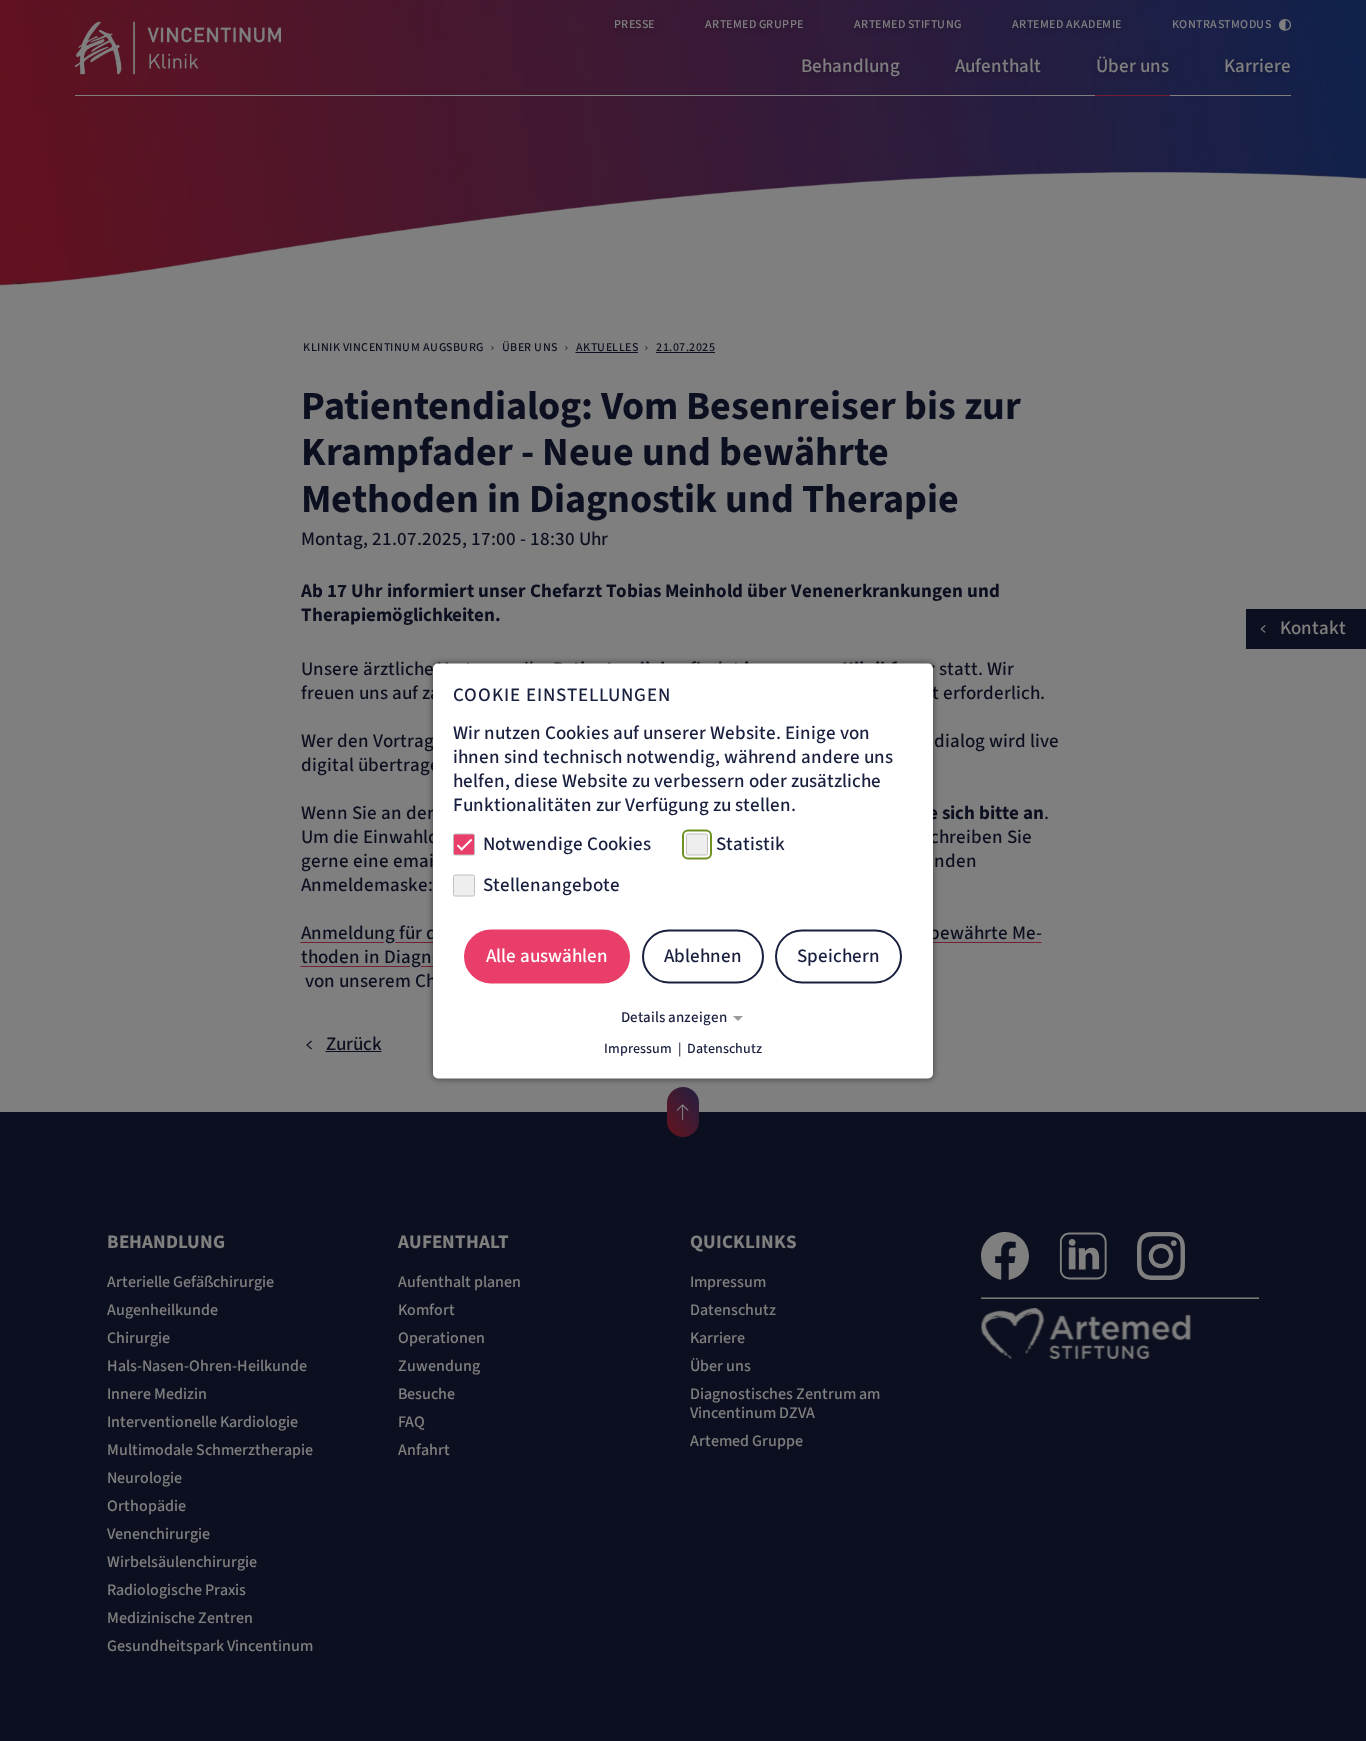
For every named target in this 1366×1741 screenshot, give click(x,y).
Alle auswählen (547, 956)
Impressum (638, 1048)
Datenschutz (724, 1048)
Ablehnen (703, 956)
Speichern (838, 956)
